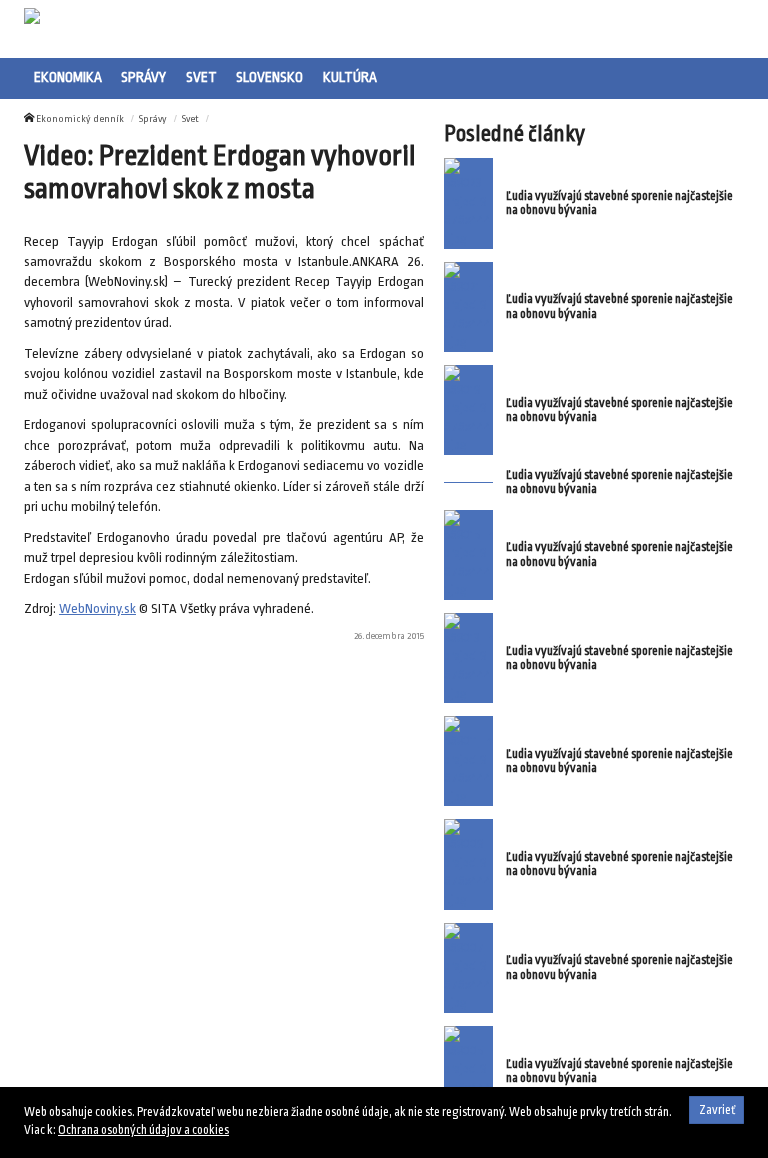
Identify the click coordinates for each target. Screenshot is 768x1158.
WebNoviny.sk (97, 608)
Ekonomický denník (80, 118)
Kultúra (350, 77)
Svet (201, 77)
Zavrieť (717, 1110)
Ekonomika (68, 77)
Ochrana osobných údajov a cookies (143, 1130)
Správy (143, 77)
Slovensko (269, 77)
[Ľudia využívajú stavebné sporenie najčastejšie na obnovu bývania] (468, 203)
